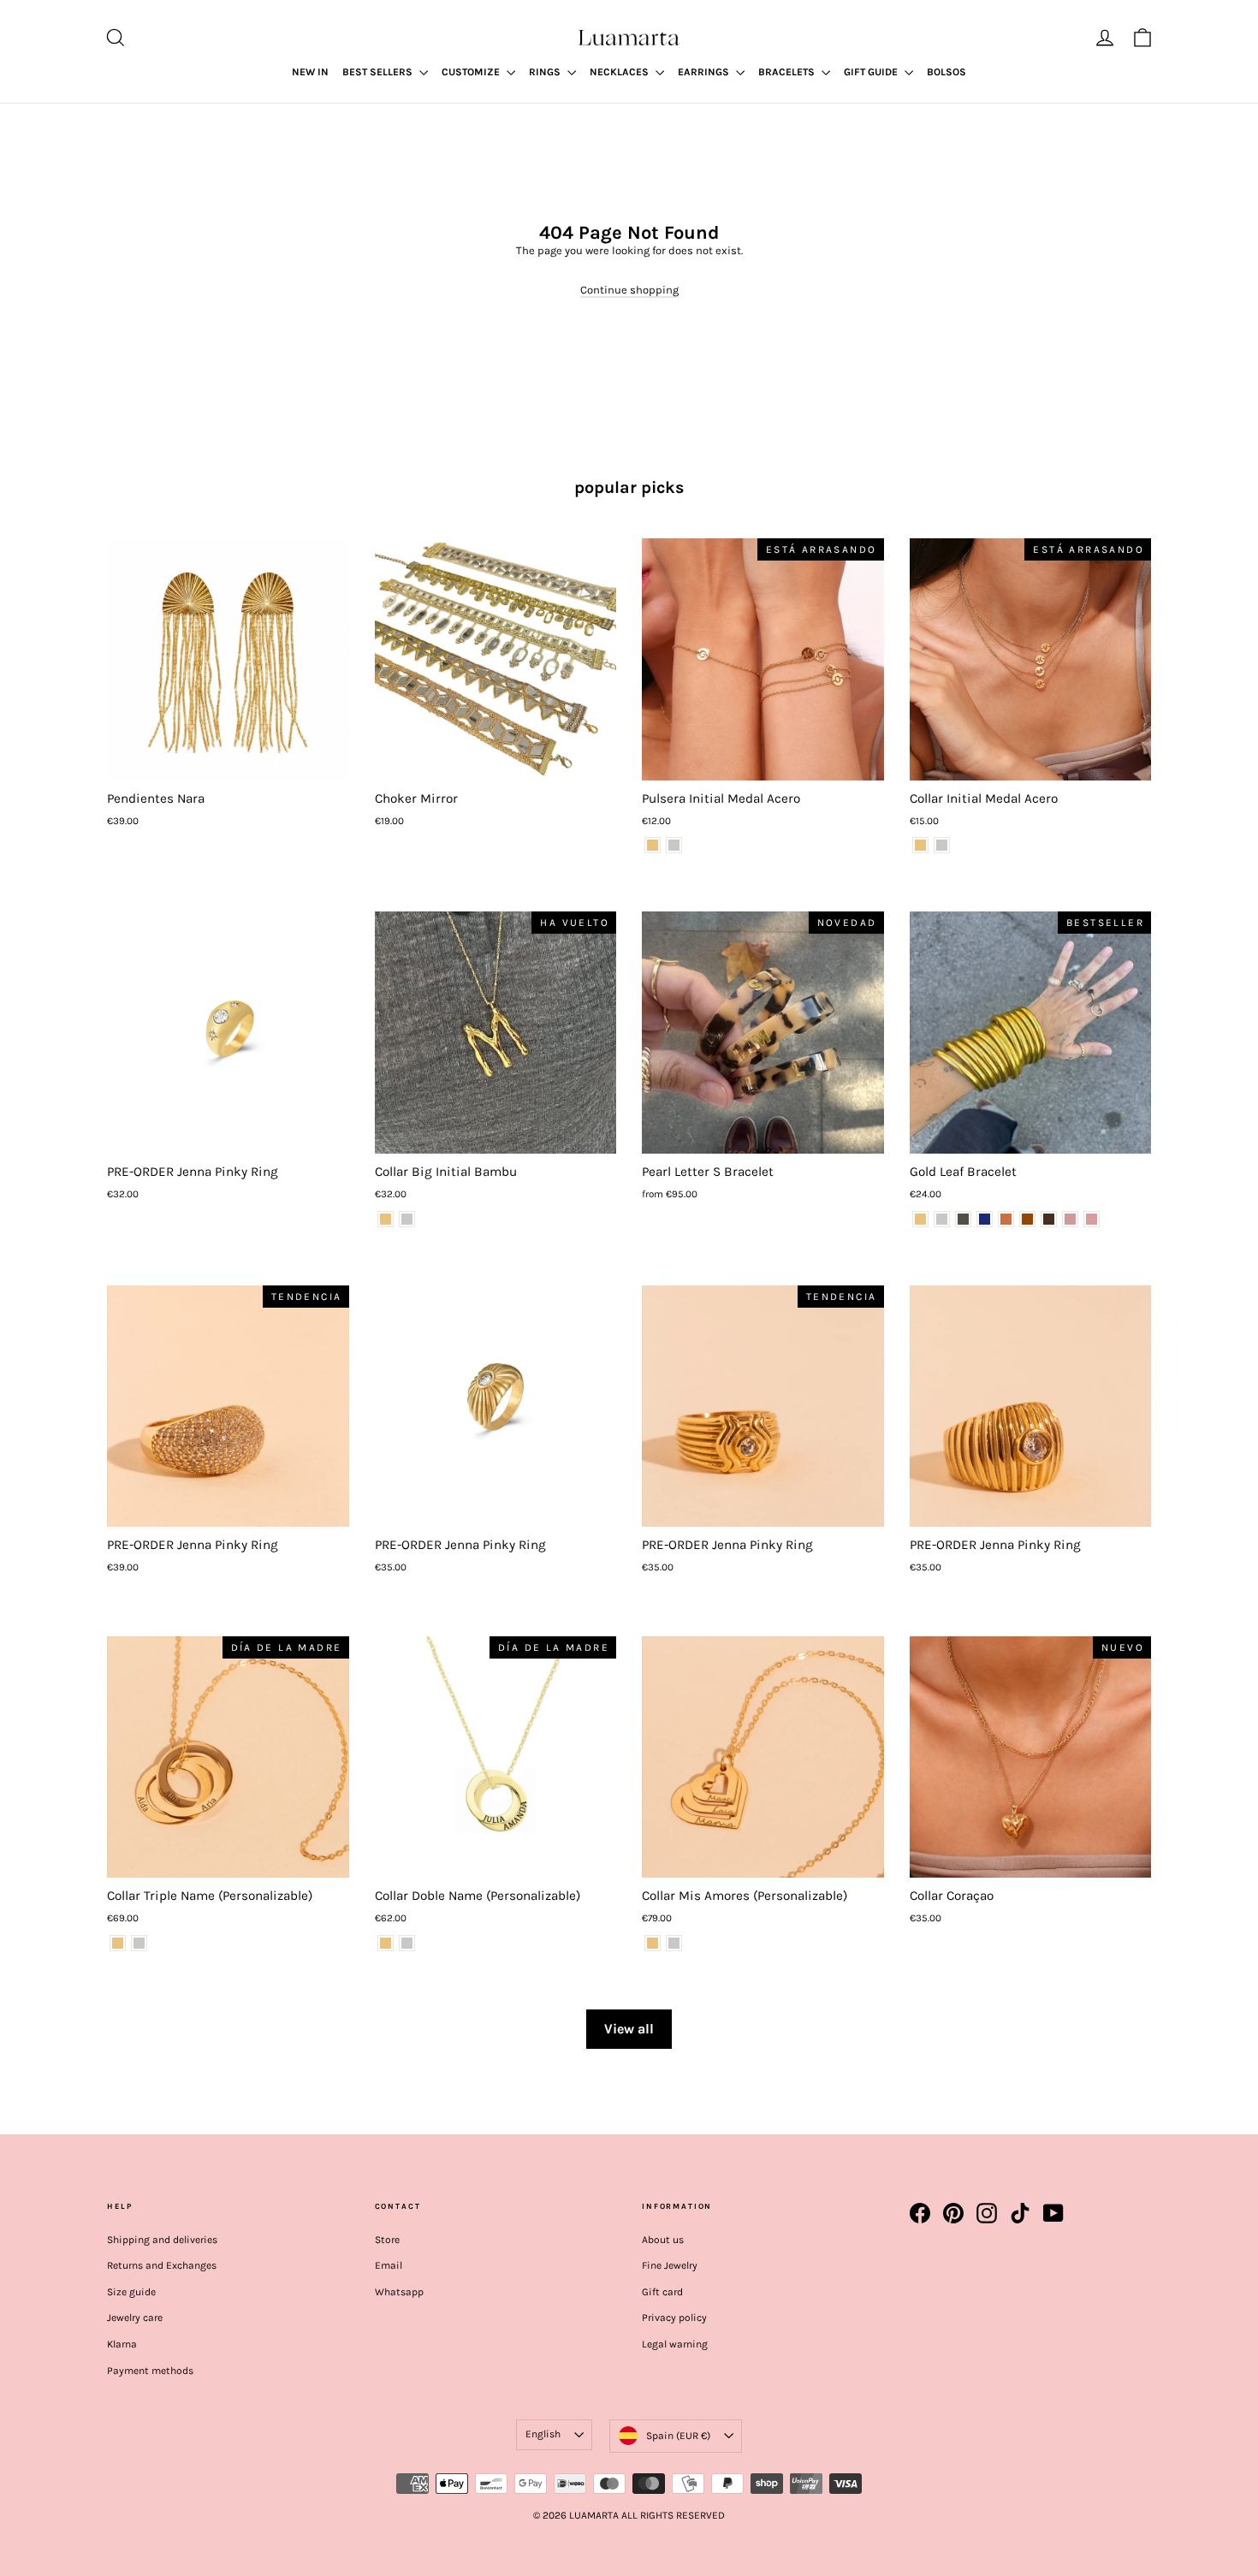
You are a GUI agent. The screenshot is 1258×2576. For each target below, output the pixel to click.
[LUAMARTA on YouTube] (1053, 2213)
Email (389, 2265)
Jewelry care (135, 2318)
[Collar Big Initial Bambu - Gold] (386, 1219)
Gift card (662, 2292)
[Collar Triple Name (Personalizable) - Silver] (139, 1943)
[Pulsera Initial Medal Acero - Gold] (653, 845)
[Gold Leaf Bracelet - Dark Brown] (1049, 1219)
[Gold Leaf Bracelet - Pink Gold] (1092, 1219)
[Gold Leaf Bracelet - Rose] (1070, 1219)
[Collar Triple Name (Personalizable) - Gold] (118, 1943)
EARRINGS (705, 72)
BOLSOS (946, 72)
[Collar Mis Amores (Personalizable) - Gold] (653, 1943)
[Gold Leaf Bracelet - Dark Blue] (985, 1219)
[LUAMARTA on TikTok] (1020, 2213)
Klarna (122, 2344)
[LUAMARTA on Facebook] (920, 2213)
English (543, 2434)
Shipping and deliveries (162, 2240)
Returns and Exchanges (162, 2265)
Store (387, 2240)
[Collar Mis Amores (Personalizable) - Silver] (674, 1943)
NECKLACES (620, 72)
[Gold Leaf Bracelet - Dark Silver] (963, 1219)
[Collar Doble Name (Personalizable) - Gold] (386, 1943)
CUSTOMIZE (472, 72)
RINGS (546, 72)
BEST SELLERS (379, 72)
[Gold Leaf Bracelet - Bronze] (1006, 1219)
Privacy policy (674, 2318)
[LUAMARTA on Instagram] (987, 2213)
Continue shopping (629, 290)
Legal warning (675, 2344)
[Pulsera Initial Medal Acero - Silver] (674, 845)
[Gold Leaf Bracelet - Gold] (920, 1219)
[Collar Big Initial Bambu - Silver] (407, 1219)
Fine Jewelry (670, 2265)
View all (629, 2029)
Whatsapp (399, 2292)
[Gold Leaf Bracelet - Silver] (942, 1219)
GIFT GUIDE (872, 72)
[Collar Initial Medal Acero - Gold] (920, 845)
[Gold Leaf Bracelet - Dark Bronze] (1027, 1219)
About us (663, 2240)
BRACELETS (788, 72)
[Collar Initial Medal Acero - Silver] (942, 845)
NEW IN (310, 72)
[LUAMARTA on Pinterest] (953, 2213)
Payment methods (150, 2371)
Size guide (131, 2292)
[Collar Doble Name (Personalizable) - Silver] (407, 1943)
